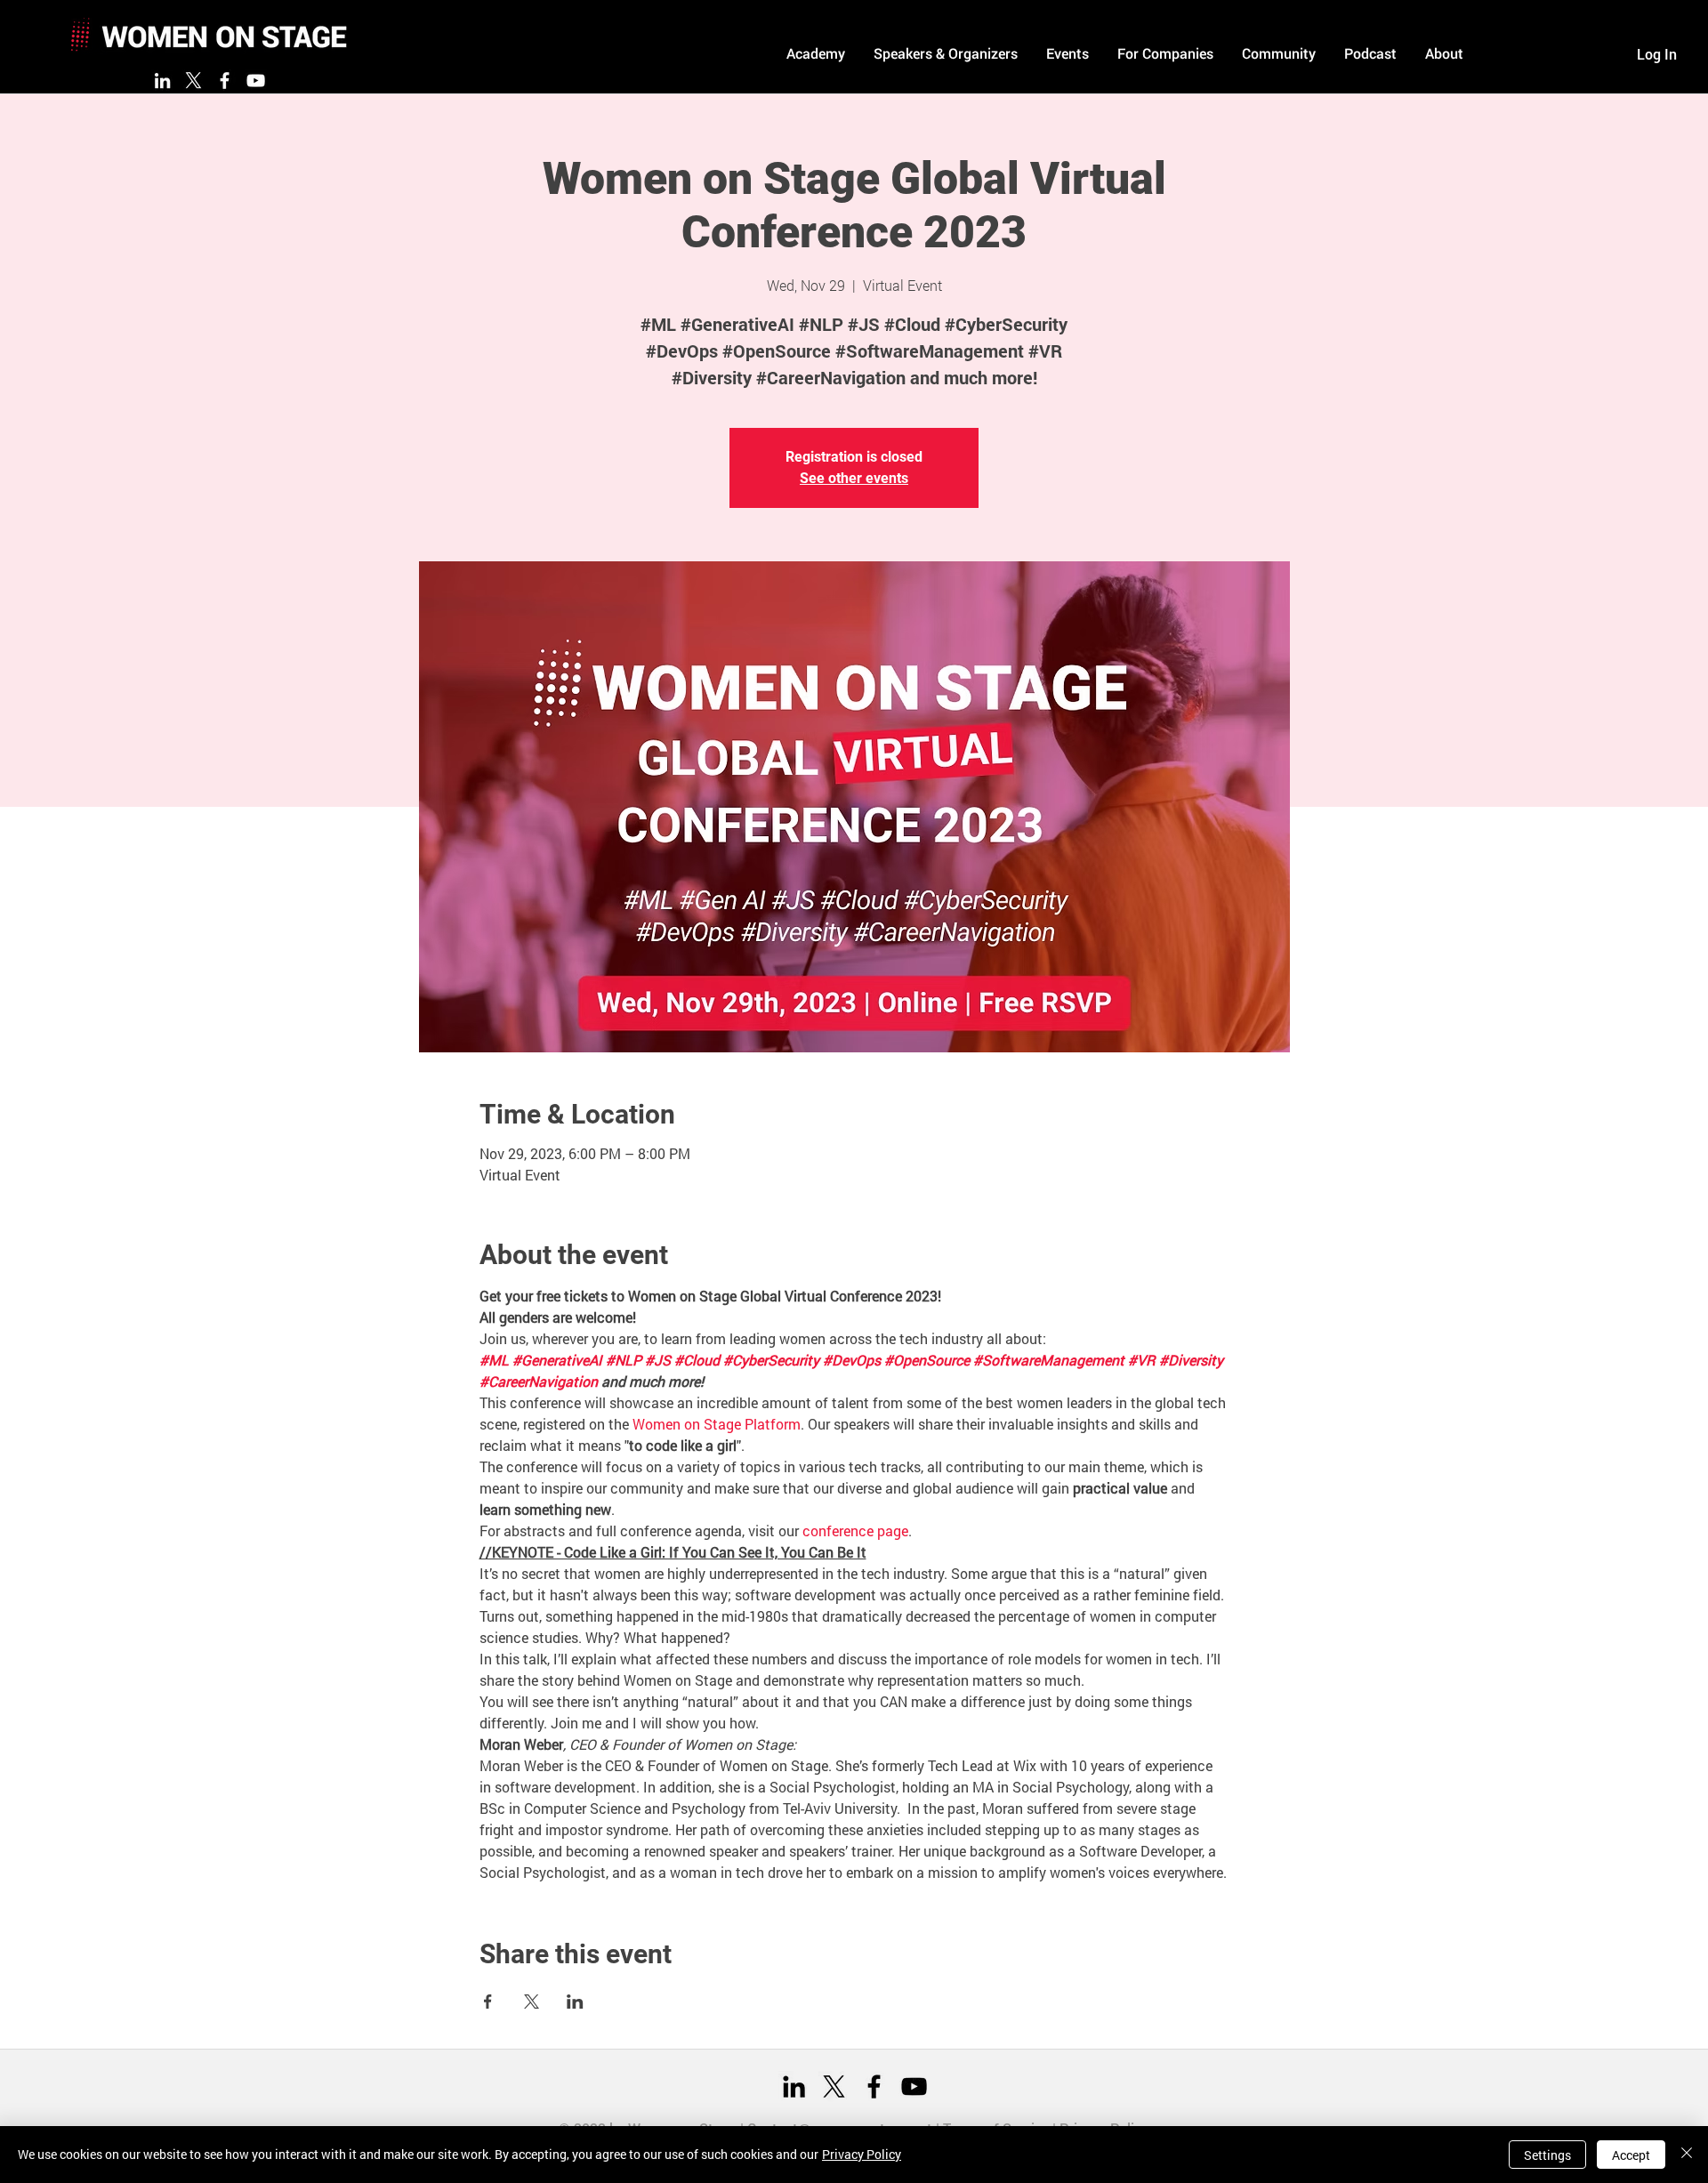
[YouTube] (256, 81)
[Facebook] (225, 81)
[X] (193, 81)
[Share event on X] (532, 2002)
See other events (854, 478)
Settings (1547, 2155)
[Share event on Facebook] (488, 2002)
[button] (816, 53)
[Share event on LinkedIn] (575, 2002)
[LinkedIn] (162, 81)
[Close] (1687, 2155)
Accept (1631, 2155)
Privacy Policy (862, 2154)
